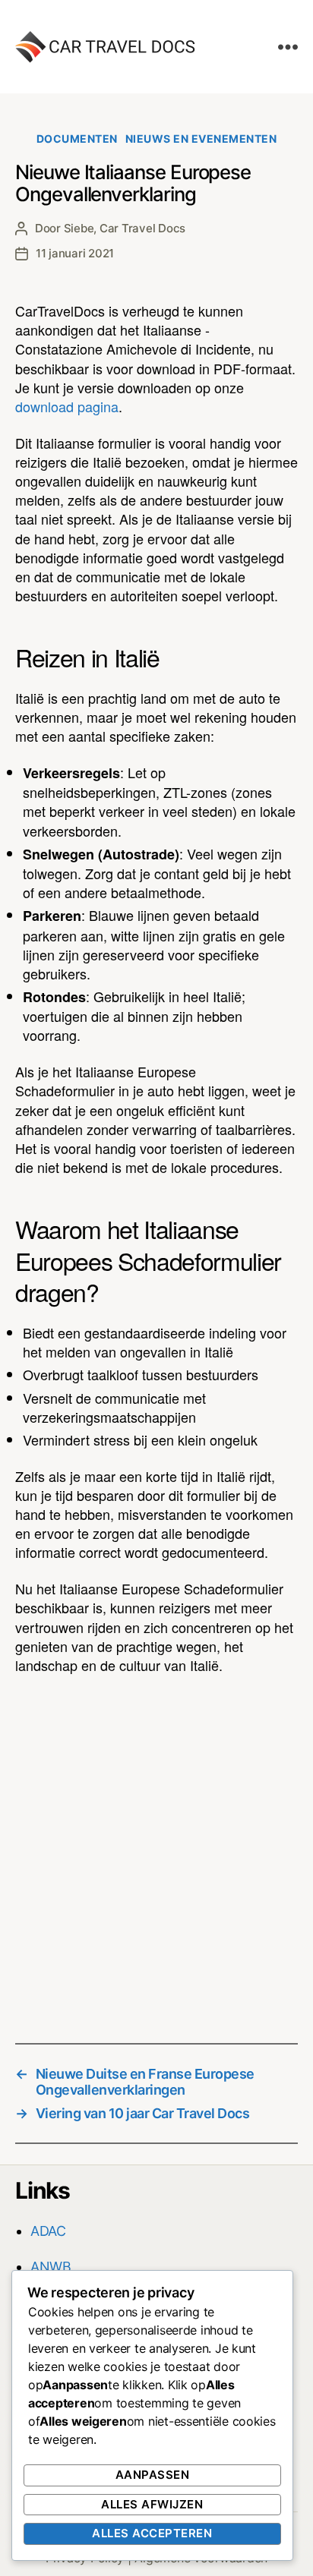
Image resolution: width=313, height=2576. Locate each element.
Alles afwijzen (152, 2504)
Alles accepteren (152, 2533)
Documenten (77, 139)
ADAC (48, 2231)
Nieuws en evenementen (201, 139)
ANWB (51, 2267)
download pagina (67, 406)
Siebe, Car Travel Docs (125, 228)
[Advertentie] (156, 1849)
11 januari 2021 (75, 253)
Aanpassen (153, 2475)
